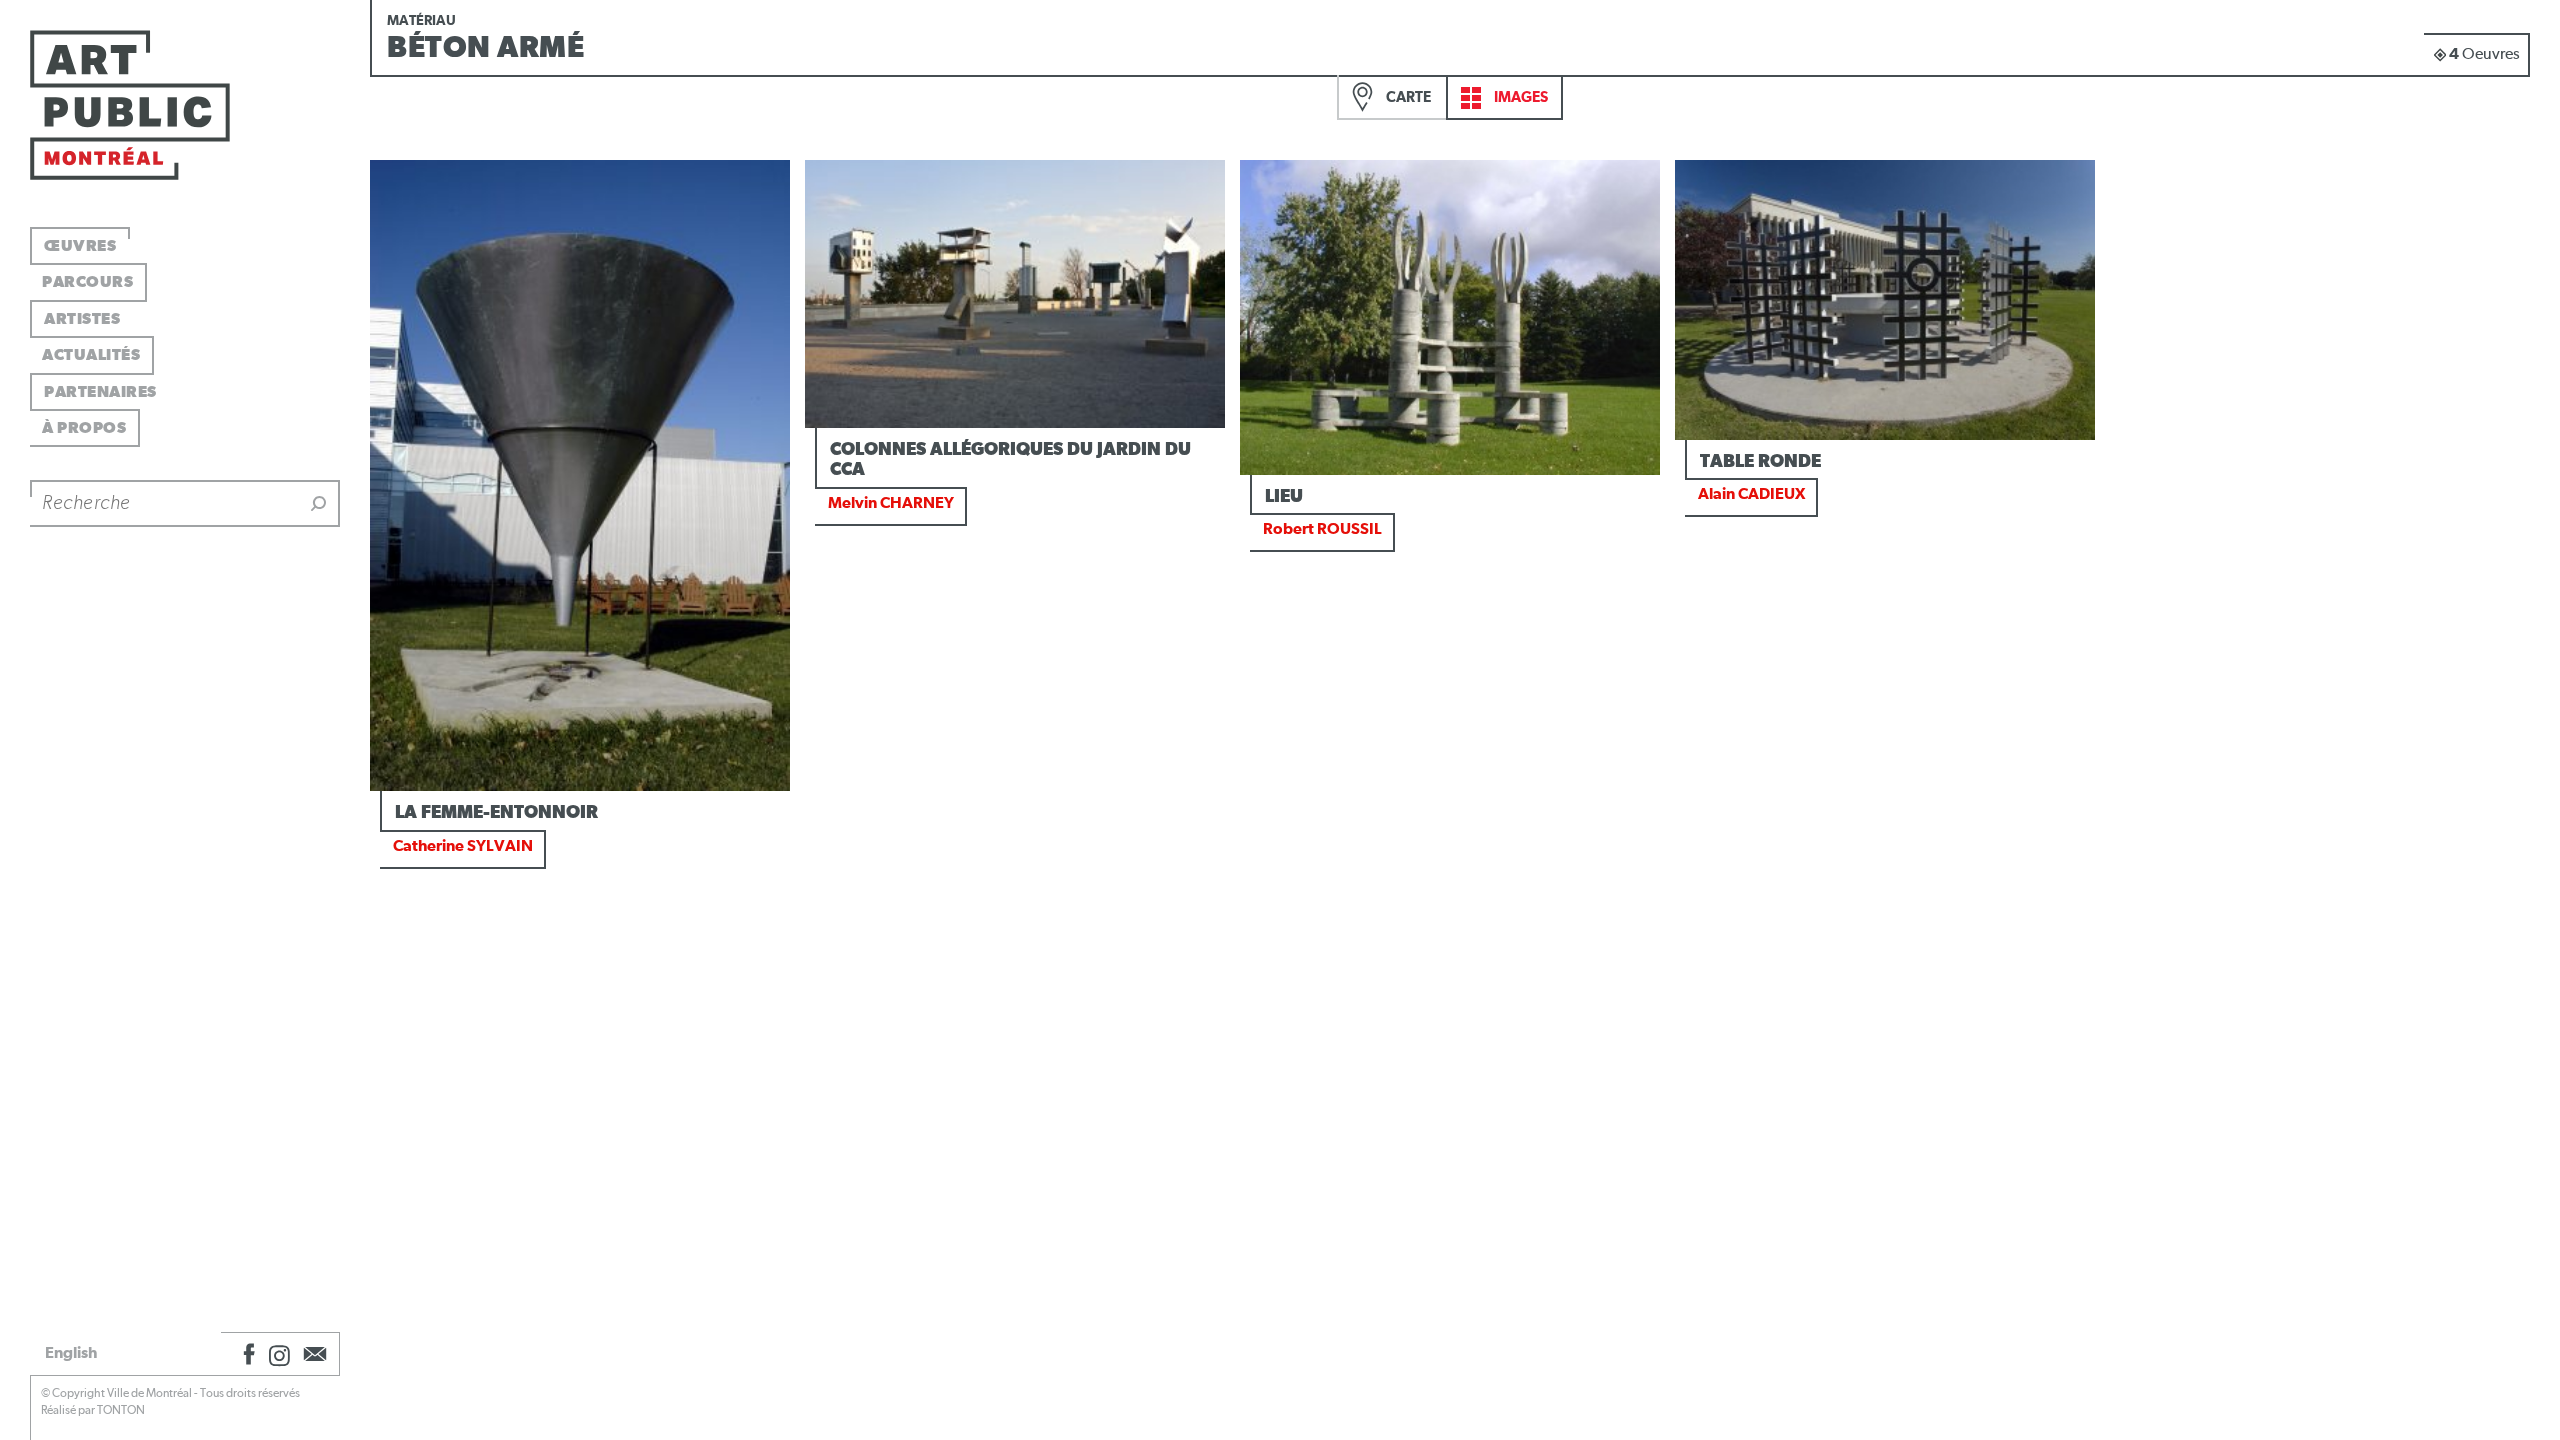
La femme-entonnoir (496, 813)
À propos (84, 428)
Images (1519, 97)
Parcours (87, 282)
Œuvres (80, 246)
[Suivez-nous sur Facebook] (246, 1354)
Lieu (1284, 497)
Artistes (82, 319)
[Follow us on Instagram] (280, 1354)
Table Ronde (1760, 462)
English (71, 1353)
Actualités (91, 355)
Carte (1407, 97)
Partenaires (100, 392)
